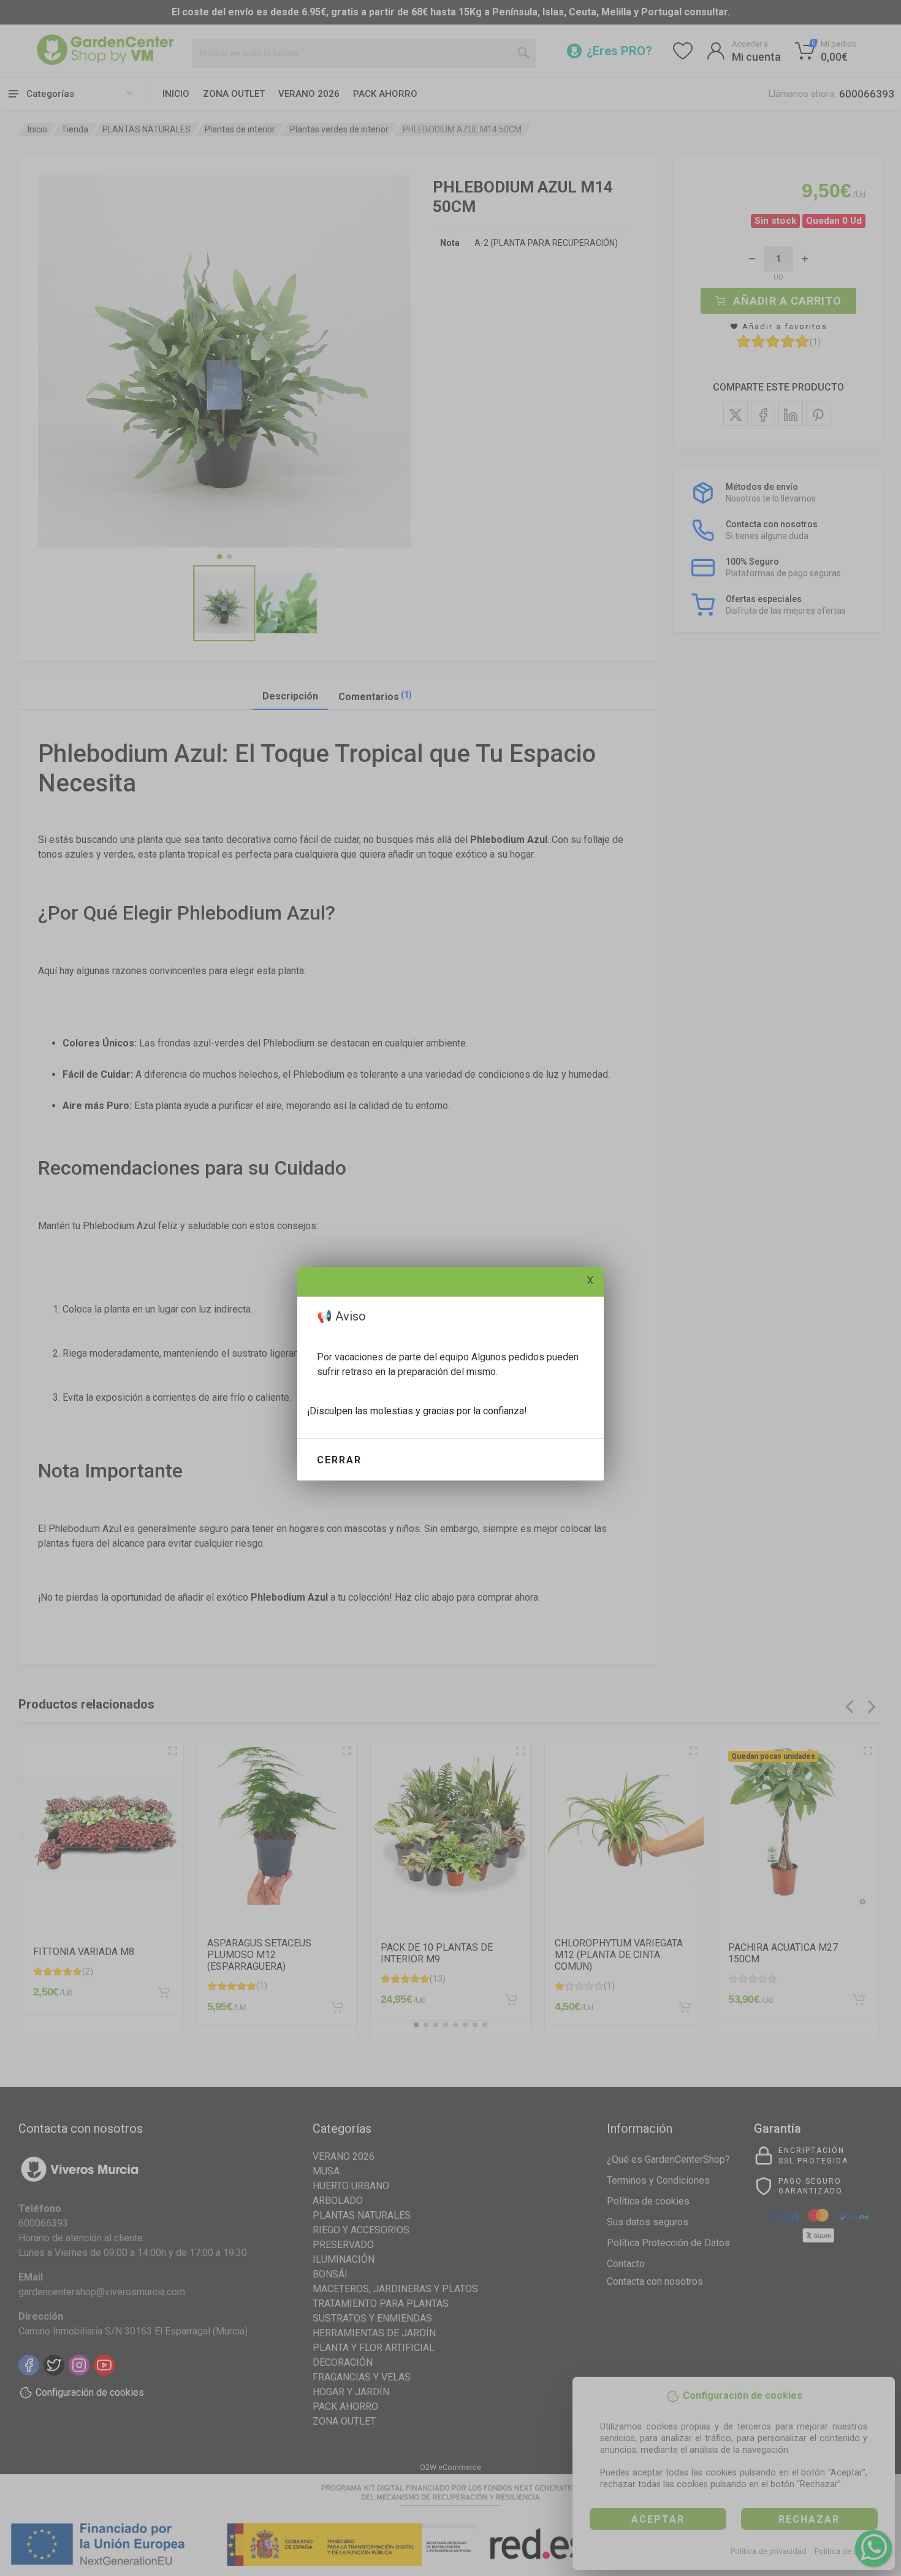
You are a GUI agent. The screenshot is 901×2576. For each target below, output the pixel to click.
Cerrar (339, 1460)
